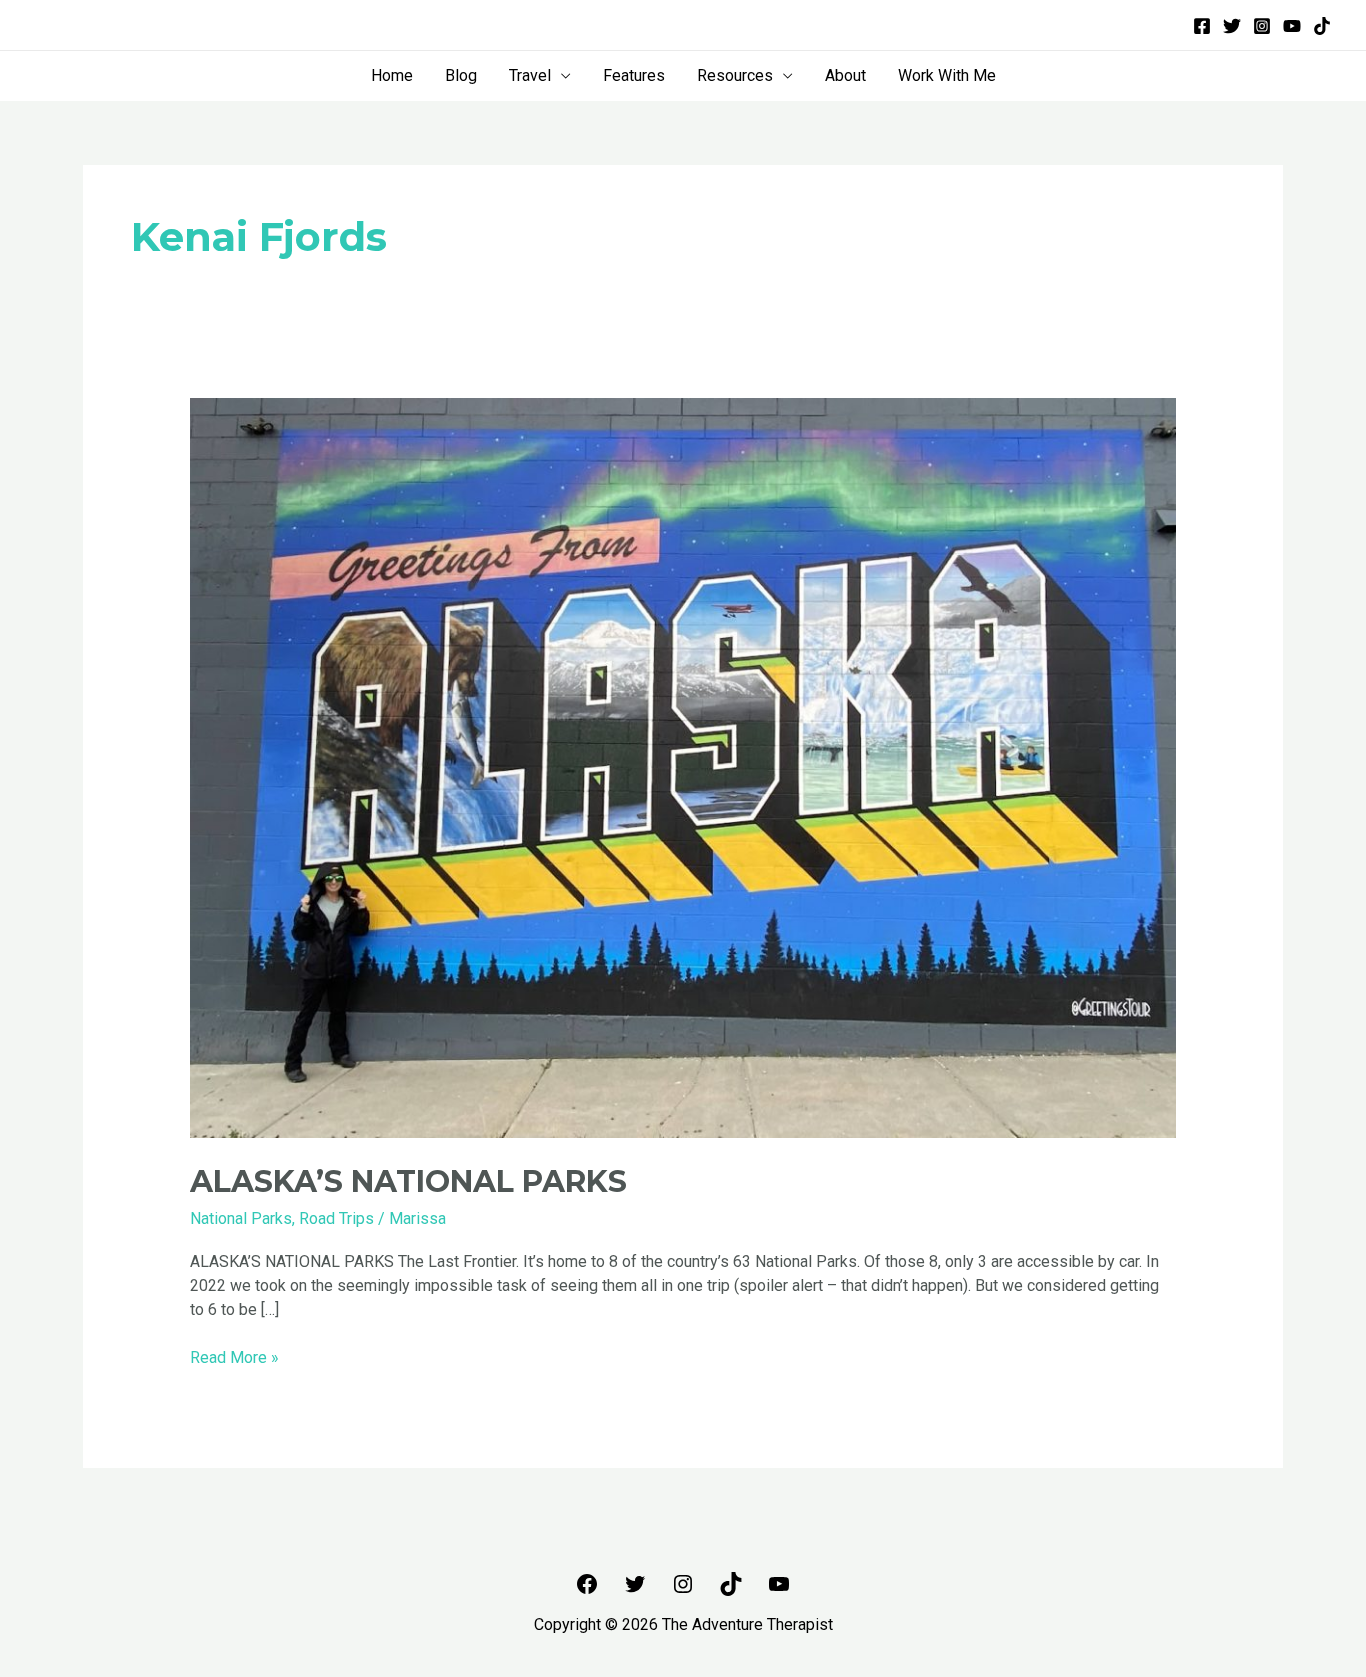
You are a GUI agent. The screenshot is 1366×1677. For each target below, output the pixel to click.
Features (634, 75)
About (845, 75)
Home (392, 75)
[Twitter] (1232, 26)
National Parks (241, 1218)
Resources (735, 75)
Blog (461, 75)
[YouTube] (1292, 26)
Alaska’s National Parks (408, 1181)
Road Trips (336, 1218)
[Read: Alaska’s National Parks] (683, 767)
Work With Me (947, 75)
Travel (530, 75)
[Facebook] (1202, 26)
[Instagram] (1262, 26)
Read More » (234, 1356)
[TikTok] (1322, 26)
